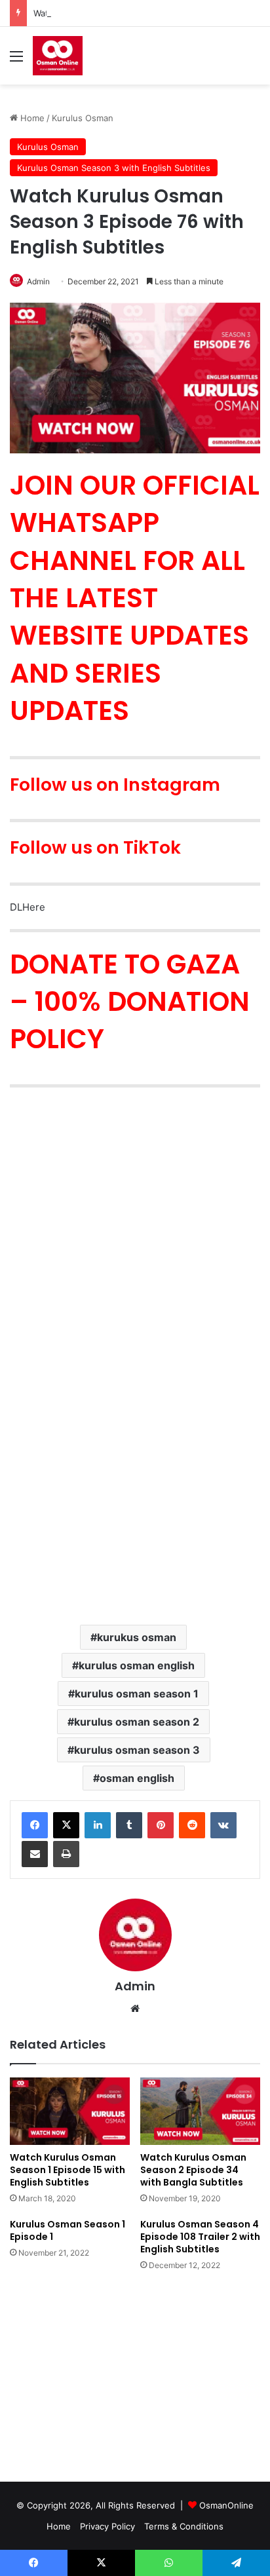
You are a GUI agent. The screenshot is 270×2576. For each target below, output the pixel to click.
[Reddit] (192, 1825)
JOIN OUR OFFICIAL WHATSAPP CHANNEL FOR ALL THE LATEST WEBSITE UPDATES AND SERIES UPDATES (135, 598)
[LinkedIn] (98, 1825)
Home (31, 118)
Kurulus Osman (83, 118)
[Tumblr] (129, 1825)
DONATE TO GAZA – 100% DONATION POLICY (130, 1002)
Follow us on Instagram (115, 785)
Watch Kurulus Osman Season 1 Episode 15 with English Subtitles (67, 2170)
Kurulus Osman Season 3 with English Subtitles (114, 168)
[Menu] (16, 61)
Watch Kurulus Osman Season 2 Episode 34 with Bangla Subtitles (193, 2170)
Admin (135, 1986)
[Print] (66, 1854)
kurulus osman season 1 (137, 1694)
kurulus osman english (137, 1665)
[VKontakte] (223, 1825)
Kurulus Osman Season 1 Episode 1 (67, 2230)
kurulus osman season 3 (137, 1750)
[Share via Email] (35, 1854)
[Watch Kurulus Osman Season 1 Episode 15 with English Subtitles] (70, 2111)
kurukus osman (137, 1637)
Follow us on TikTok (95, 847)
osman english (137, 1778)
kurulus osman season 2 (137, 1722)
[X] (66, 1825)
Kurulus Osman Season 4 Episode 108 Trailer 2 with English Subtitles (200, 2237)
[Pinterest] (161, 1825)
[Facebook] (35, 1825)
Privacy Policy (107, 2526)
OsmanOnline (226, 2505)
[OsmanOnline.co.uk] (58, 56)
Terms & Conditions (184, 2526)
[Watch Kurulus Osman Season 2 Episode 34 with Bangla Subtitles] (200, 2111)
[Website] (135, 2009)
